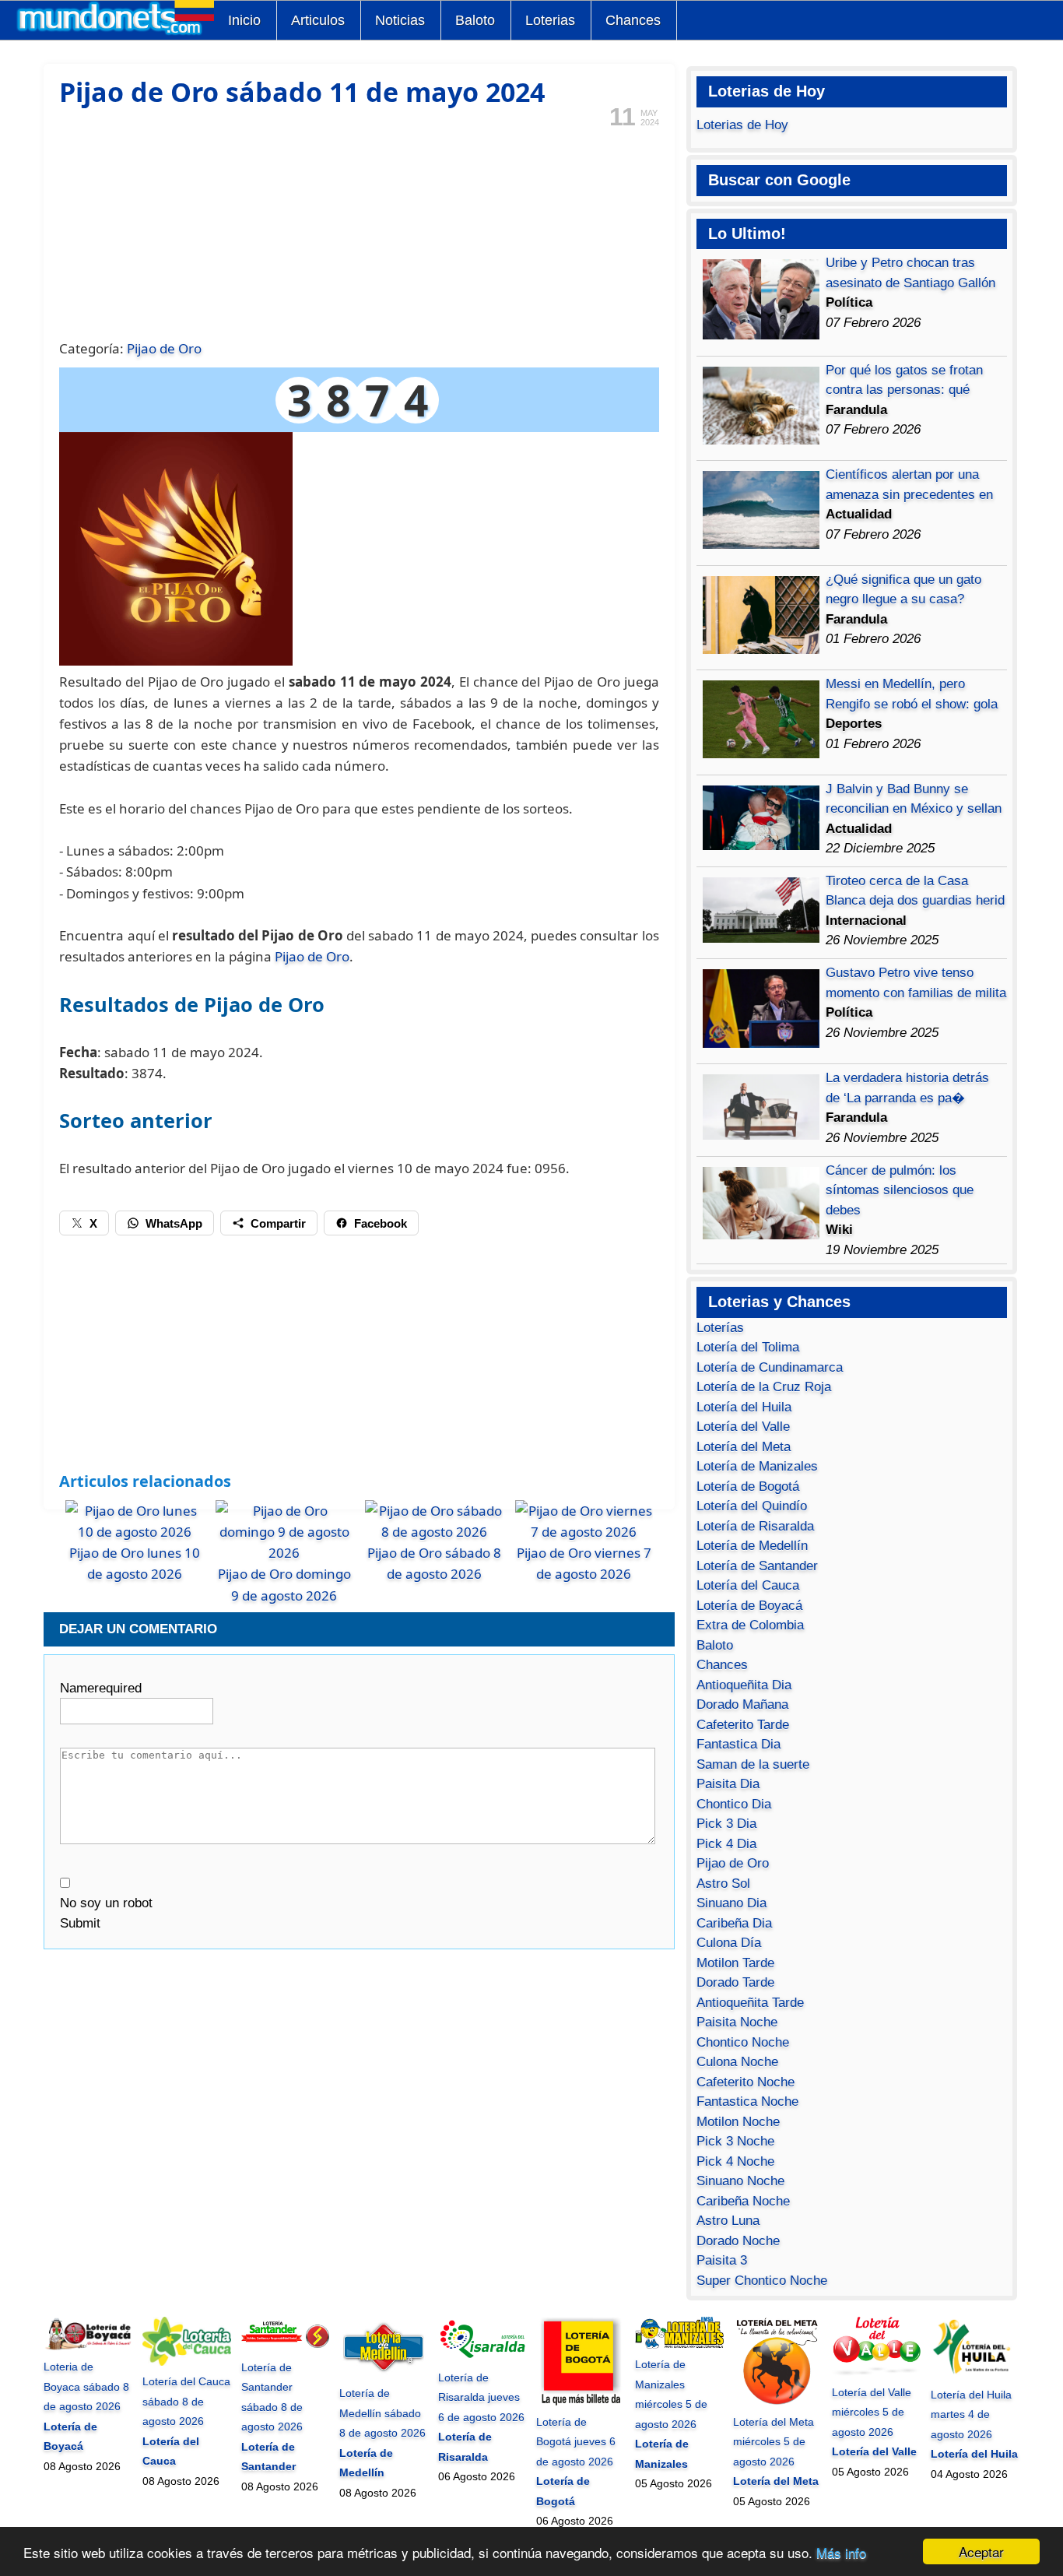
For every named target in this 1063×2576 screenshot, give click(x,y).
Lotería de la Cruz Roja (764, 1387)
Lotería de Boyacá (749, 1606)
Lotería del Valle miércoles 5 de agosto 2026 (872, 2412)
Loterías (720, 1328)
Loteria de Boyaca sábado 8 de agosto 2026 (86, 2386)
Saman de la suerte (753, 1764)
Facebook (381, 1223)
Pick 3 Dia (726, 1824)
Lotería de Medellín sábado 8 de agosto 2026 (382, 2413)
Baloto (475, 20)
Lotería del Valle (743, 1427)
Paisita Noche (737, 2022)
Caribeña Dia (734, 1923)
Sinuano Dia (731, 1903)
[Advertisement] (359, 232)
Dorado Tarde (735, 1982)
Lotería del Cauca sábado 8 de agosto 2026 (186, 2401)
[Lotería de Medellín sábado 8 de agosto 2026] (384, 2374)
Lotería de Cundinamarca (770, 1367)
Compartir (278, 1223)
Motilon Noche (738, 2122)
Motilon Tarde (735, 1963)
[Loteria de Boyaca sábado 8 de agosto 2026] (88, 2347)
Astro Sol (723, 1884)
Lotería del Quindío (752, 1506)
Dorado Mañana (742, 1704)
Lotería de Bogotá (748, 1487)
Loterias (550, 20)
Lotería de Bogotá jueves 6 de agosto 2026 (576, 2442)
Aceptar (981, 2551)
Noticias (400, 20)
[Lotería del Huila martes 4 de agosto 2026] (975, 2374)
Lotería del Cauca (748, 1585)
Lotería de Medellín (752, 1546)
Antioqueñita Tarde (750, 2003)
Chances (633, 20)
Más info (841, 2552)
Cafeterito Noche (746, 2082)
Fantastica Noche (747, 2102)
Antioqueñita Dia (744, 1685)
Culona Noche (737, 2062)
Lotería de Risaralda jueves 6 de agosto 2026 (481, 2397)
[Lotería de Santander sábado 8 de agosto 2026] (286, 2347)
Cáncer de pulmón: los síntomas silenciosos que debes (900, 1190)
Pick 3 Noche (735, 2141)
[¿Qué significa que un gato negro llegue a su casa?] (761, 650)
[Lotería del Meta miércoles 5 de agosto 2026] (777, 2402)
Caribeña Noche (743, 2201)
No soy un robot (106, 1903)
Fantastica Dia (738, 1744)
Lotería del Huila (744, 1407)
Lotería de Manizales (757, 1466)
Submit (80, 1923)
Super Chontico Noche (762, 2281)
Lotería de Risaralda (755, 1526)
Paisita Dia (728, 1784)
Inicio (244, 20)
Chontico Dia (734, 1804)
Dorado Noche (738, 2241)
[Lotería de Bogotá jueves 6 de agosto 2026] (581, 2402)
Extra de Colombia (750, 1625)
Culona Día (729, 1943)
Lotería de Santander (757, 1566)
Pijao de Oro (164, 348)
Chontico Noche (743, 2042)
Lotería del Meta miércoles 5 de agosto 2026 (774, 2442)
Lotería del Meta (744, 1447)
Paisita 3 (722, 2260)
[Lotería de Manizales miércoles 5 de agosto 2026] (679, 2345)
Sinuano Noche (740, 2181)
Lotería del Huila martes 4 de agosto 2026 (971, 2414)
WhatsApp (174, 1223)
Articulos (318, 20)
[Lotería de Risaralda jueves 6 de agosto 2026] (482, 2357)
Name (101, 1688)
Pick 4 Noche (735, 2161)
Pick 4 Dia (726, 1844)
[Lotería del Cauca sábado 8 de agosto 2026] (187, 2362)
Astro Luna (728, 2221)
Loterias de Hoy (742, 125)
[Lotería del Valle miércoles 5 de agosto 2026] (876, 2372)
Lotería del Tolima (748, 1347)
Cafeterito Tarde (743, 1725)
